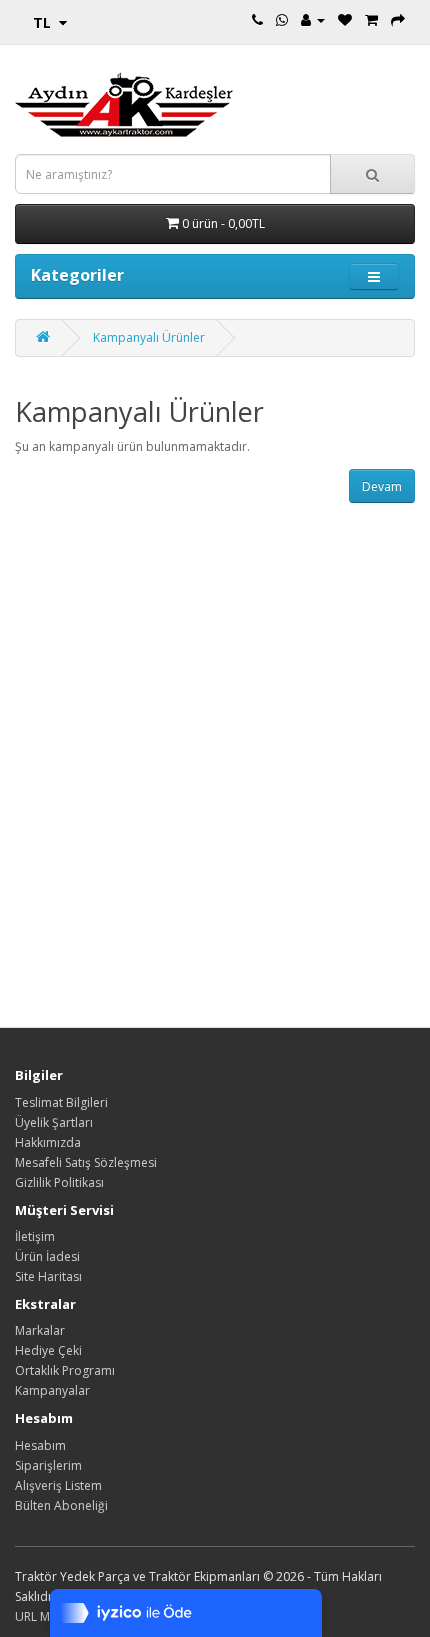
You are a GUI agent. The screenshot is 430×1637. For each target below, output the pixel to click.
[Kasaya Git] (398, 19)
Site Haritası (48, 1276)
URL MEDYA (47, 1616)
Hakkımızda (48, 1142)
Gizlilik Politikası (59, 1182)
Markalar (40, 1330)
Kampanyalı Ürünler (149, 337)
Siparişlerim (48, 1465)
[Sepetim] (371, 19)
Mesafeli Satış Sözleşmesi (86, 1162)
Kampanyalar (52, 1390)
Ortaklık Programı (65, 1370)
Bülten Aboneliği (61, 1505)
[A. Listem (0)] (345, 19)
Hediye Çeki (48, 1350)
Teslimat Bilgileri (61, 1102)
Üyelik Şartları (54, 1122)
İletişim (35, 1236)
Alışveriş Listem (58, 1485)
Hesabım (40, 1445)
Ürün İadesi (47, 1256)
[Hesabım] (313, 19)
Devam (382, 486)
